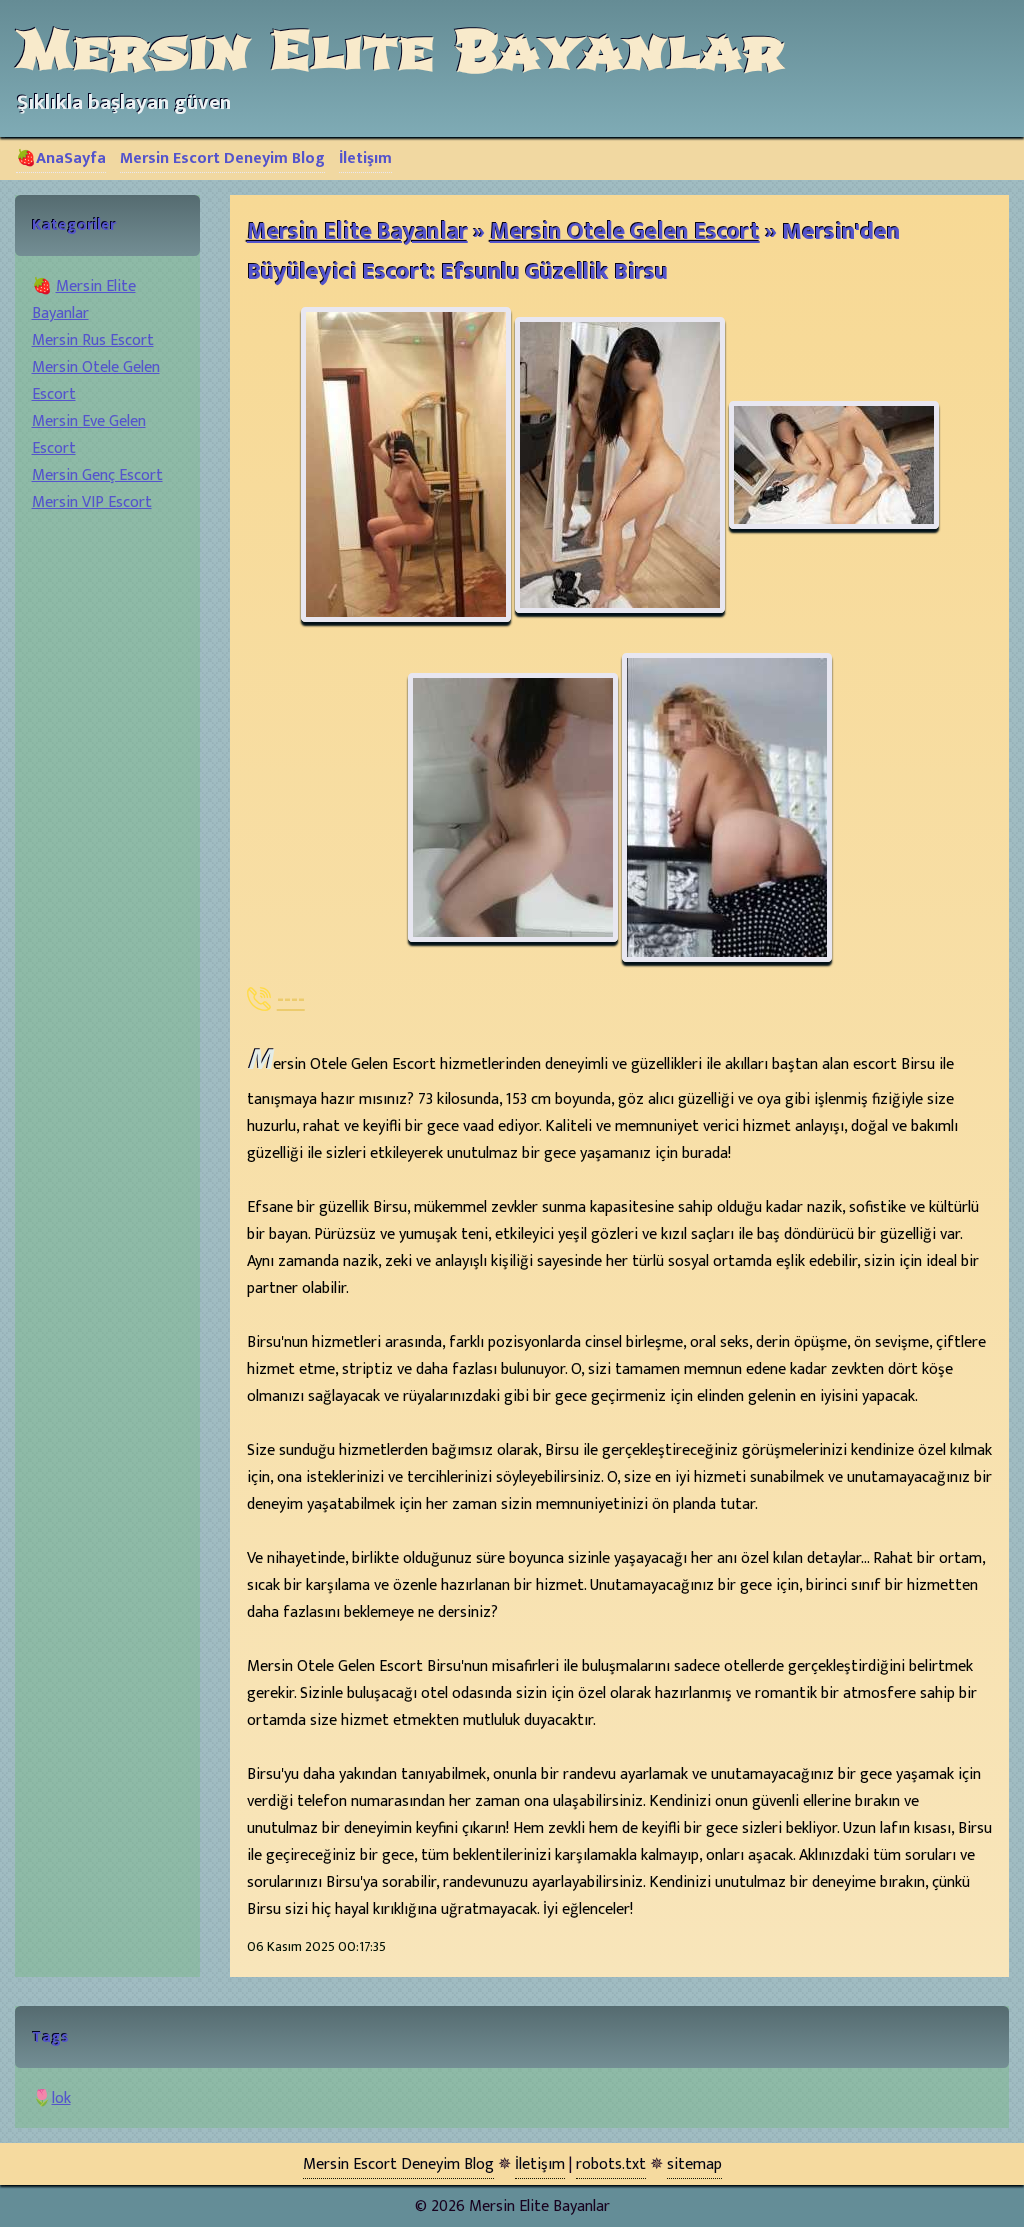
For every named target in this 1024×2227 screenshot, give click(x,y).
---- (291, 999)
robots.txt (611, 2164)
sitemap (694, 2164)
